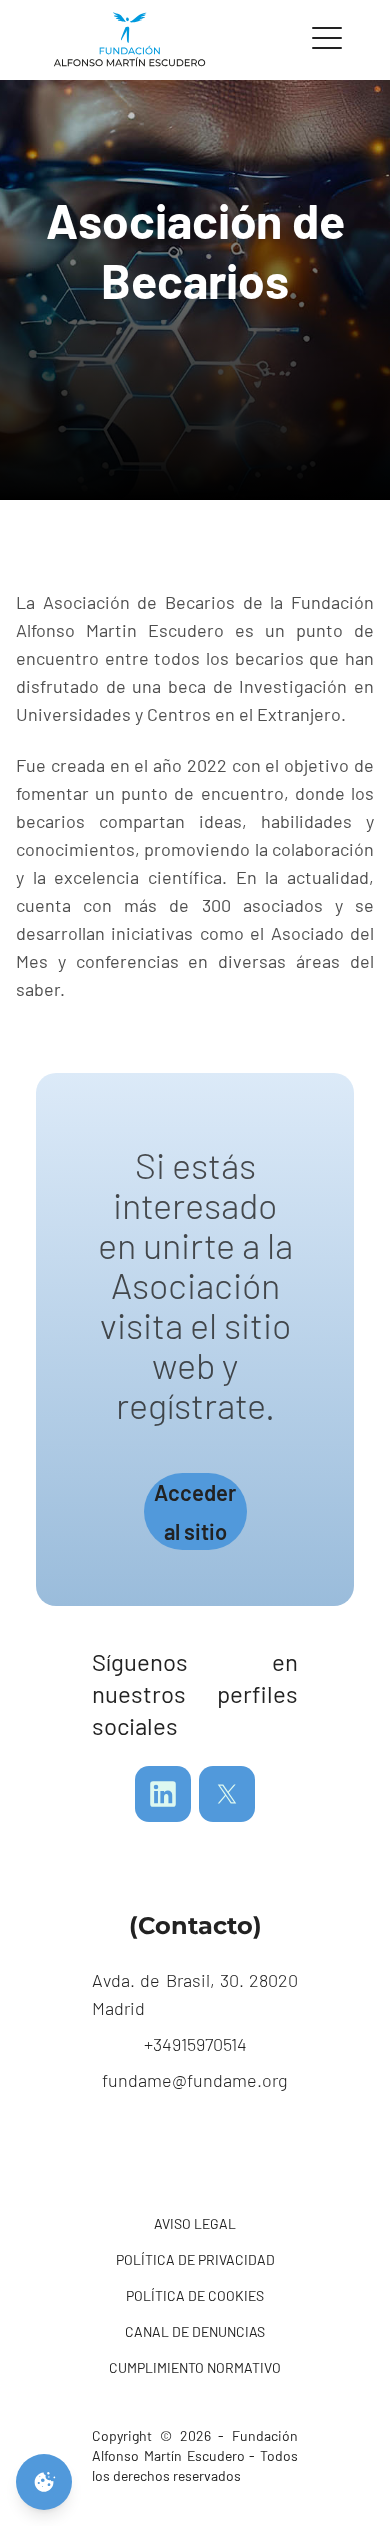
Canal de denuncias (195, 2331)
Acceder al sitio (195, 1511)
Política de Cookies (195, 2295)
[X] (227, 1794)
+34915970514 (195, 2044)
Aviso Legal (195, 2223)
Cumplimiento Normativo (195, 2367)
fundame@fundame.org (195, 2080)
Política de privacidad (195, 2259)
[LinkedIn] (163, 1794)
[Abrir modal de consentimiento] (44, 2482)
